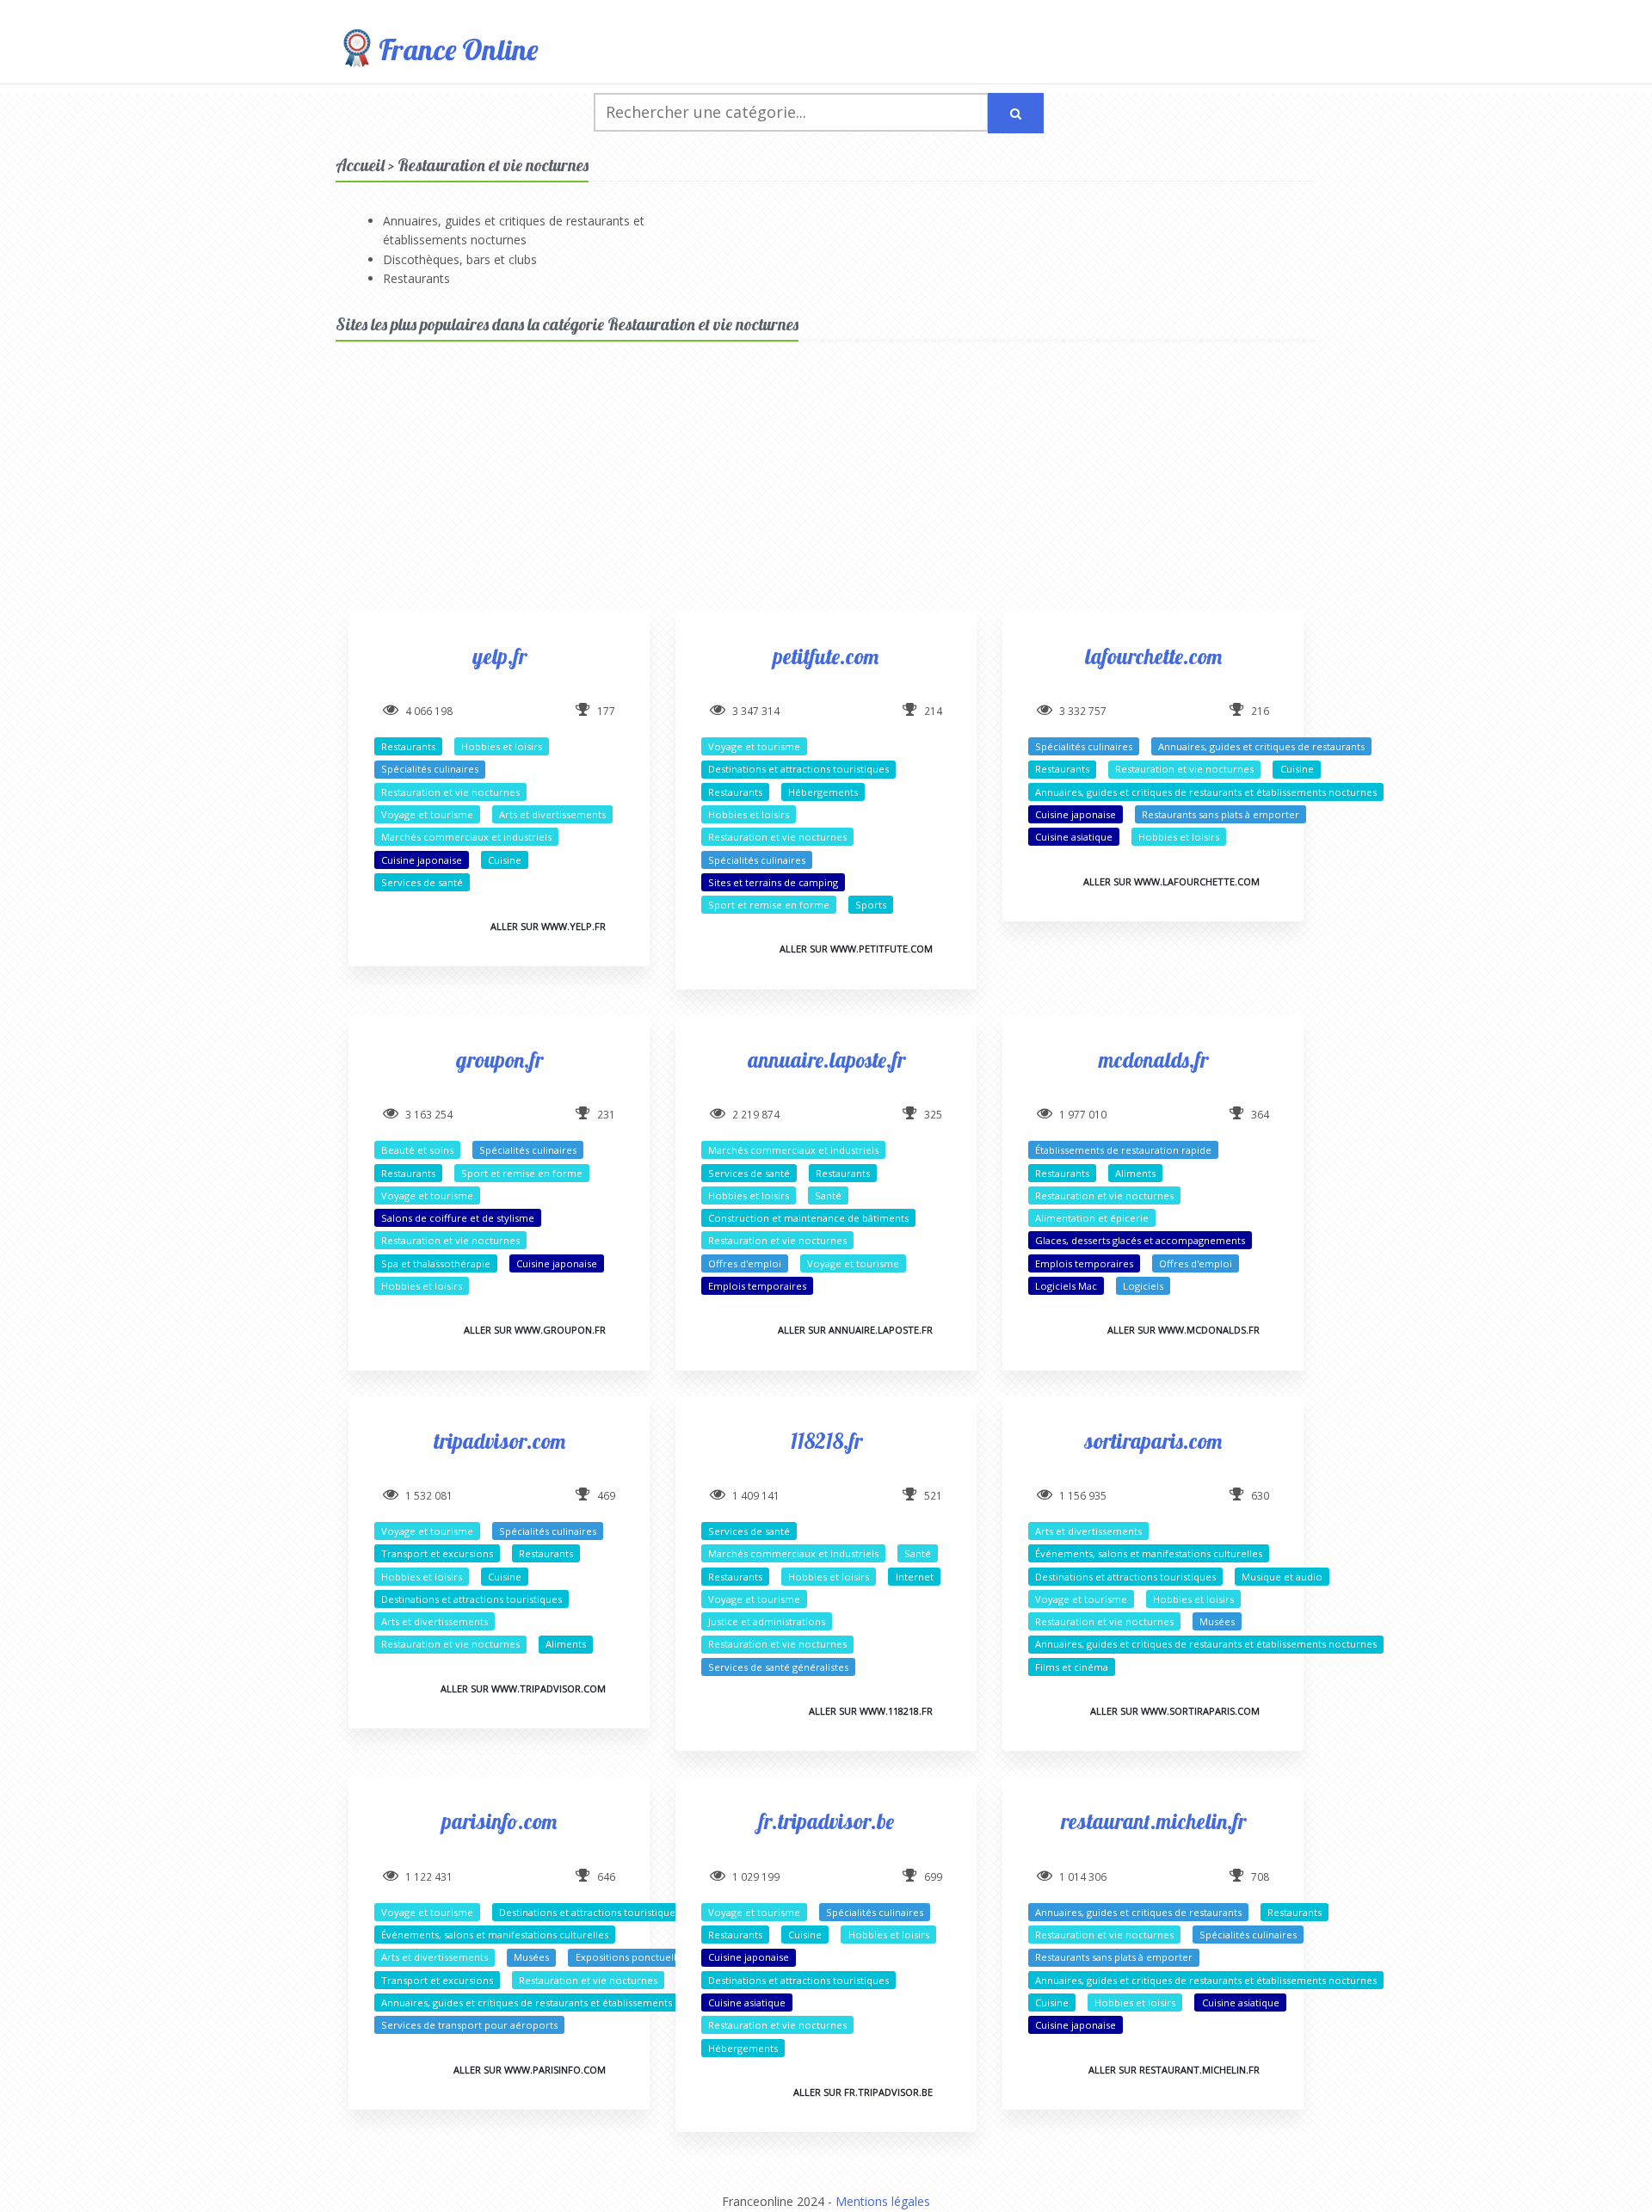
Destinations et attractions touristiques (798, 769)
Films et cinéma (1072, 1667)
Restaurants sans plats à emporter (1221, 814)
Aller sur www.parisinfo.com (530, 2070)
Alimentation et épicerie (1092, 1218)
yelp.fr (499, 656)
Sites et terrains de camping (773, 882)
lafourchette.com (1153, 656)
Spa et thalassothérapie (436, 1263)
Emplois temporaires (757, 1286)
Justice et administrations (767, 1621)
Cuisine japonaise (422, 860)
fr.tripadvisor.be (826, 1821)
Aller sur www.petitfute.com (856, 949)
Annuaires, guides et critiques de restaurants (1261, 746)
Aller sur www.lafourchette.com (1171, 881)
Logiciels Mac (1066, 1286)
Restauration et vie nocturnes (450, 792)
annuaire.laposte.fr (826, 1060)
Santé (828, 1195)
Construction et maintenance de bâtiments (808, 1218)
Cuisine (505, 860)
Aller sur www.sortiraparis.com (1175, 1711)
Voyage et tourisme (427, 814)
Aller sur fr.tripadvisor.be (863, 2092)
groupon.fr (499, 1060)
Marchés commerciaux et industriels (466, 837)
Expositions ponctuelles (631, 1957)
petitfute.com (826, 656)
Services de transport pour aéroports (469, 2025)
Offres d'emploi (745, 1263)
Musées (1217, 1621)
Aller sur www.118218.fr (871, 1711)
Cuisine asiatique (1074, 837)
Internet (915, 1577)
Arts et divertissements (552, 814)
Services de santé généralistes (778, 1667)
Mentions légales (883, 2201)
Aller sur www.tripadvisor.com (523, 1688)
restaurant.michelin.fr (1153, 1821)
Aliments (1135, 1173)
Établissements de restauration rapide (1123, 1150)
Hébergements (823, 792)
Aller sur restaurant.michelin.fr (1174, 2070)
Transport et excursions (437, 1553)
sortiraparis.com (1153, 1441)
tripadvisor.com (499, 1441)
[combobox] (791, 112)
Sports (871, 905)
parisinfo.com (499, 1821)
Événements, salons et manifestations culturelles (1149, 1553)
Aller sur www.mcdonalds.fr (1184, 1330)
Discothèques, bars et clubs (460, 259)
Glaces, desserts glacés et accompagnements (1140, 1240)
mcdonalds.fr (1153, 1060)
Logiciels (1143, 1286)
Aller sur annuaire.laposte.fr (855, 1330)
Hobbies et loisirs (502, 746)
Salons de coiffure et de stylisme (458, 1218)
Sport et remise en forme (769, 905)
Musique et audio (1282, 1577)
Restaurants (416, 278)
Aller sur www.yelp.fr (548, 926)
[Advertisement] (826, 491)
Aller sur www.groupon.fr (535, 1330)
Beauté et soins (417, 1150)
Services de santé (422, 882)
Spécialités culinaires (430, 769)
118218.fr (826, 1441)
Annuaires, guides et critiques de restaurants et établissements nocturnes (1206, 792)
